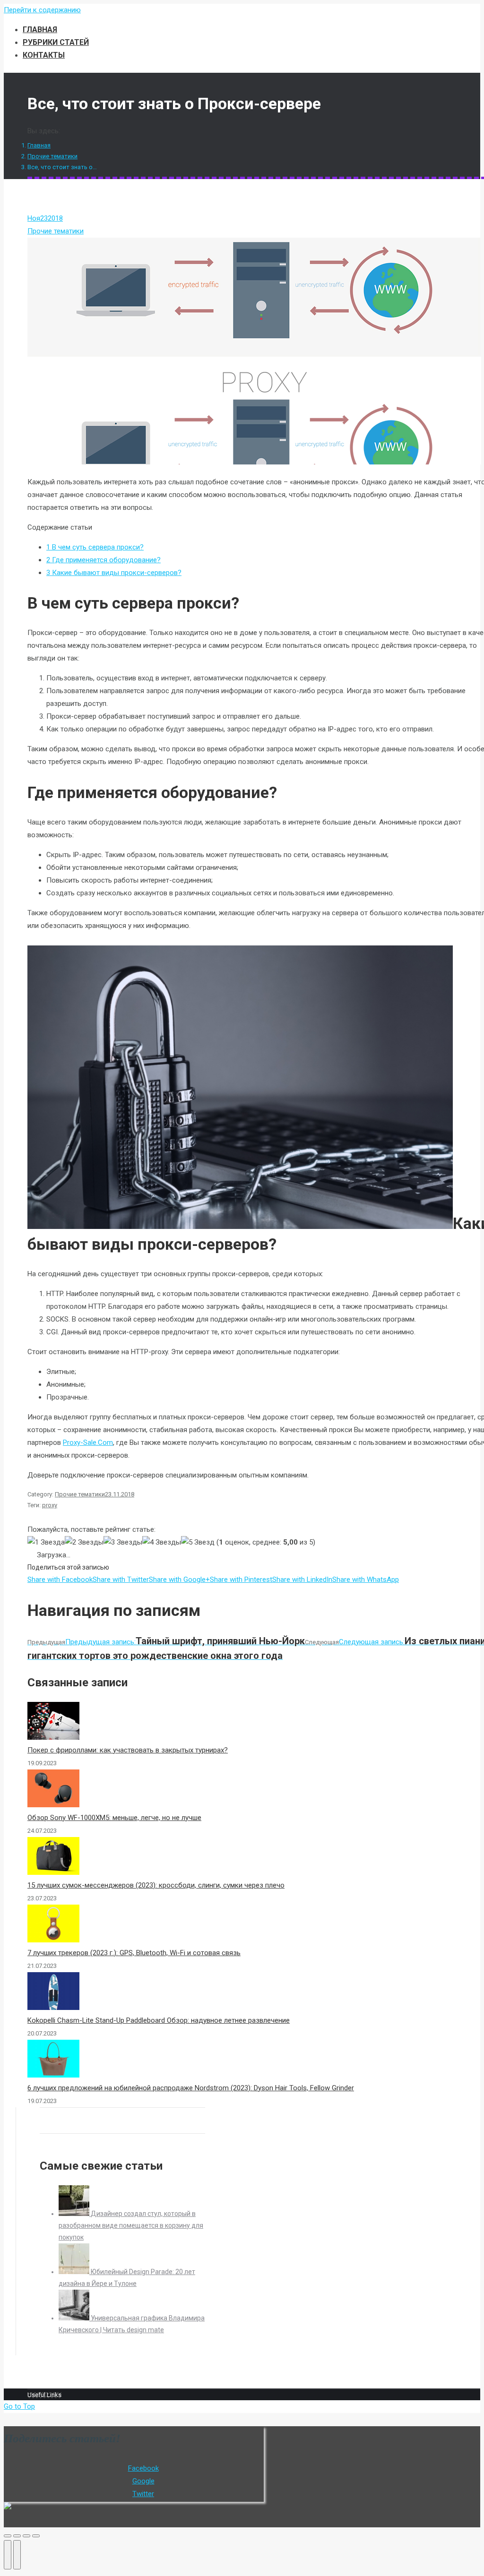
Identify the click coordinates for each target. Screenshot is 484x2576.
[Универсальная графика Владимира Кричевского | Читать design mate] (75, 2318)
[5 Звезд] (198, 1542)
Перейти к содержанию (42, 10)
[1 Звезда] (46, 1542)
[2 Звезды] (84, 1542)
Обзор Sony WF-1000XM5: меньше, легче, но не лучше (114, 1818)
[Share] (17, 2536)
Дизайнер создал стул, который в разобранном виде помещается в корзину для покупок (131, 2225)
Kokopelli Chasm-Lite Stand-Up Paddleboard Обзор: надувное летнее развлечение (159, 2020)
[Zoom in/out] (36, 2536)
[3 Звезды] (123, 1542)
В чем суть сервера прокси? (95, 547)
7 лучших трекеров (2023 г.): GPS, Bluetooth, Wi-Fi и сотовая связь (134, 1953)
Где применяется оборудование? (104, 560)
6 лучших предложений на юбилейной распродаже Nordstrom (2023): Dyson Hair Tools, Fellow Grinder (191, 2088)
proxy (50, 1505)
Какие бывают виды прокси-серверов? (114, 573)
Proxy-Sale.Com (88, 1443)
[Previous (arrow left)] (8, 2555)
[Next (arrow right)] (17, 2555)
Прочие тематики (52, 156)
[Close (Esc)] (8, 2536)
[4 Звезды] (162, 1542)
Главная (39, 145)
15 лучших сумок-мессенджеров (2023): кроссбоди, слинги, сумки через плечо (156, 1885)
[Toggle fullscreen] (26, 2536)
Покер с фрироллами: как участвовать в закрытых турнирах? (128, 1750)
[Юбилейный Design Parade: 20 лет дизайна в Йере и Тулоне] (75, 2272)
